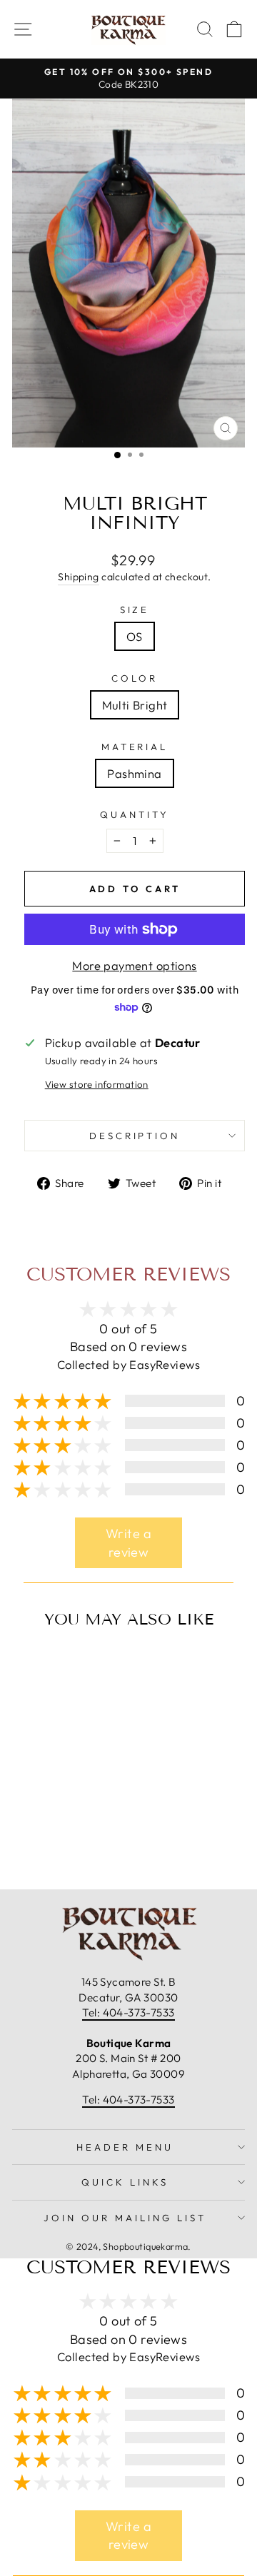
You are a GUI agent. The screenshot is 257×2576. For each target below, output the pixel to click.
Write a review (128, 1543)
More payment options (134, 965)
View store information (97, 1084)
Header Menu (125, 2147)
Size (135, 610)
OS (135, 636)
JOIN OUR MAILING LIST (125, 2218)
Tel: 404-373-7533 (128, 2012)
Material (135, 747)
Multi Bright (135, 705)
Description (135, 1136)
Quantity (135, 814)
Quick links (125, 2182)
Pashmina (134, 773)
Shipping (78, 577)
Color (135, 678)
